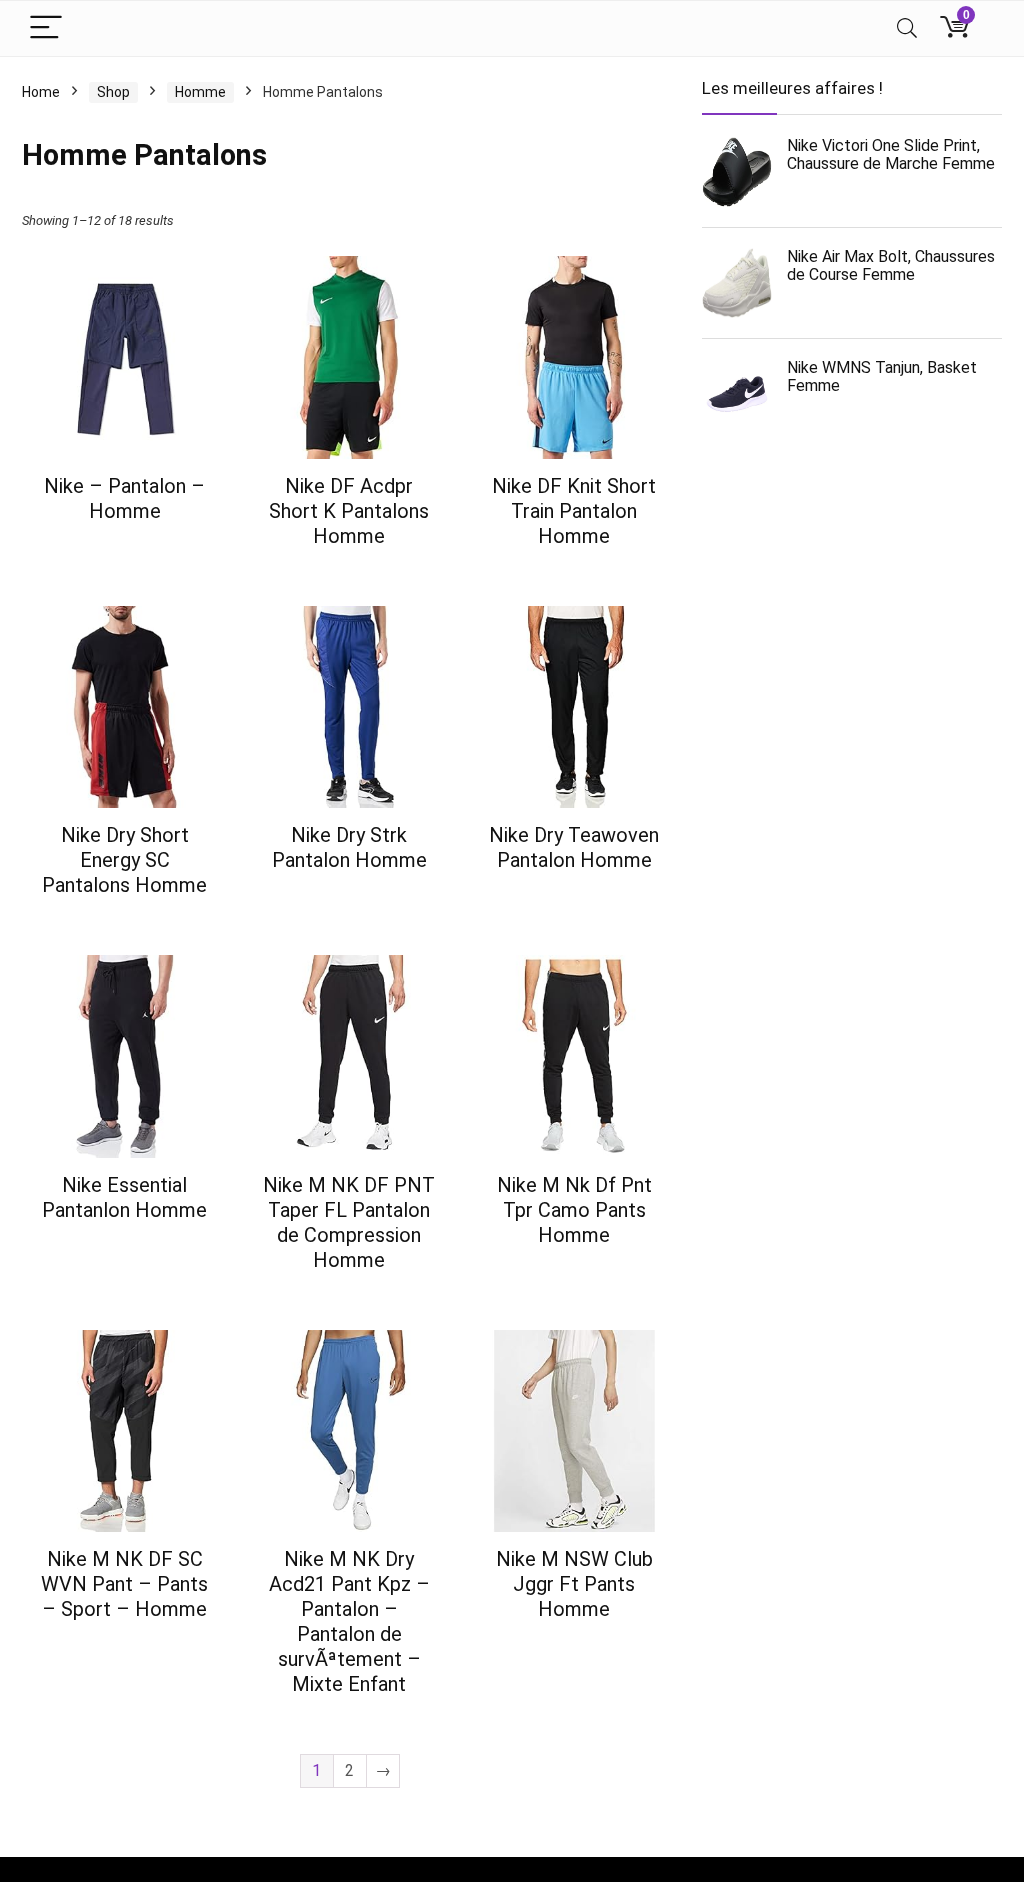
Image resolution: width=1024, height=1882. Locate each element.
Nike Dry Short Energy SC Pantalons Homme (124, 860)
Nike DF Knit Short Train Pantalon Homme (574, 511)
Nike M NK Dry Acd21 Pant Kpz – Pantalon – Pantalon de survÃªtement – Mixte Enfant (349, 1621)
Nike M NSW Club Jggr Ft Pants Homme (574, 1584)
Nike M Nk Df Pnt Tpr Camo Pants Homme (574, 1210)
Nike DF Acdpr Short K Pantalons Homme (349, 511)
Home (41, 92)
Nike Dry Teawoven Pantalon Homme (574, 847)
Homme (200, 92)
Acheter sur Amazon (124, 547)
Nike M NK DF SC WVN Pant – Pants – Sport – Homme (124, 1584)
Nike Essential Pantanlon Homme (124, 1197)
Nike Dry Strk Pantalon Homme (349, 847)
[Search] (907, 28)
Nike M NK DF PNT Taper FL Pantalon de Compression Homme (349, 1222)
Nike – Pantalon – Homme (124, 498)
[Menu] (46, 28)
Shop (113, 92)
